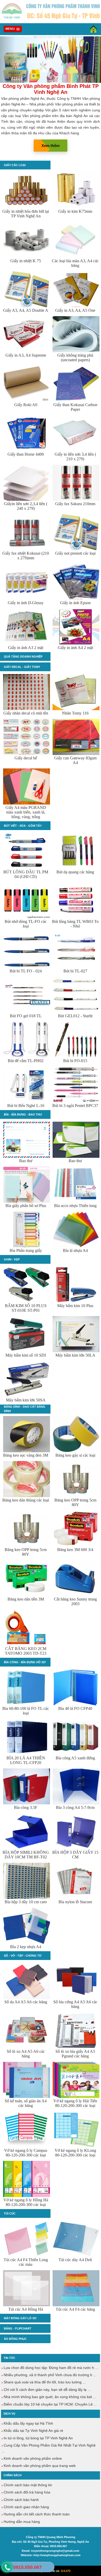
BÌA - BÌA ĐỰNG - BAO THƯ (23, 1114)
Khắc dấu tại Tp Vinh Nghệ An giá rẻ (33, 2431)
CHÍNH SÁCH (13, 2475)
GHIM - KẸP (12, 1259)
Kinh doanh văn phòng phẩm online (32, 2458)
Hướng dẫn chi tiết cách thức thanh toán (36, 2514)
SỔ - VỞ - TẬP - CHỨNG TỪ (23, 1956)
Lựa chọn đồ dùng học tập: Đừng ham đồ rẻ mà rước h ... (50, 2368)
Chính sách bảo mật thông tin (27, 2485)
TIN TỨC (9, 2358)
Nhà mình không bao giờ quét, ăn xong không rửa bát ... (49, 2397)
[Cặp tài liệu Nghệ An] (51, 82)
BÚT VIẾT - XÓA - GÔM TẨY (23, 826)
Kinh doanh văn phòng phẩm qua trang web (39, 2466)
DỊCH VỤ (9, 2414)
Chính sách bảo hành (21, 2500)
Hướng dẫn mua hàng (21, 2522)
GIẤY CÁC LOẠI (15, 165)
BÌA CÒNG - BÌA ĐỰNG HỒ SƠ (25, 1662)
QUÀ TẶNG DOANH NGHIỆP (23, 657)
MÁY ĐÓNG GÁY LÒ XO (20, 2318)
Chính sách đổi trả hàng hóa (26, 2492)
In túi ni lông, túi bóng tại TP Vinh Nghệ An (38, 2438)
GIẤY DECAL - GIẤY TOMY (22, 667)
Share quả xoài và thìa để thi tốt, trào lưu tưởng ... (44, 2382)
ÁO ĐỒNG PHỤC (15, 2339)
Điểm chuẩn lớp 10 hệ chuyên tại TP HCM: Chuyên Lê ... (50, 2404)
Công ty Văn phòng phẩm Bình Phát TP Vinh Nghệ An (51, 89)
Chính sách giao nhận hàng (26, 2507)
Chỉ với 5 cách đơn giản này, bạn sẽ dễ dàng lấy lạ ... (47, 2390)
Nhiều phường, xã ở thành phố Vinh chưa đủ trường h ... (49, 2375)
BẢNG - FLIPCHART (18, 2328)
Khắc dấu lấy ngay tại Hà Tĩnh (28, 2423)
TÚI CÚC (10, 2213)
